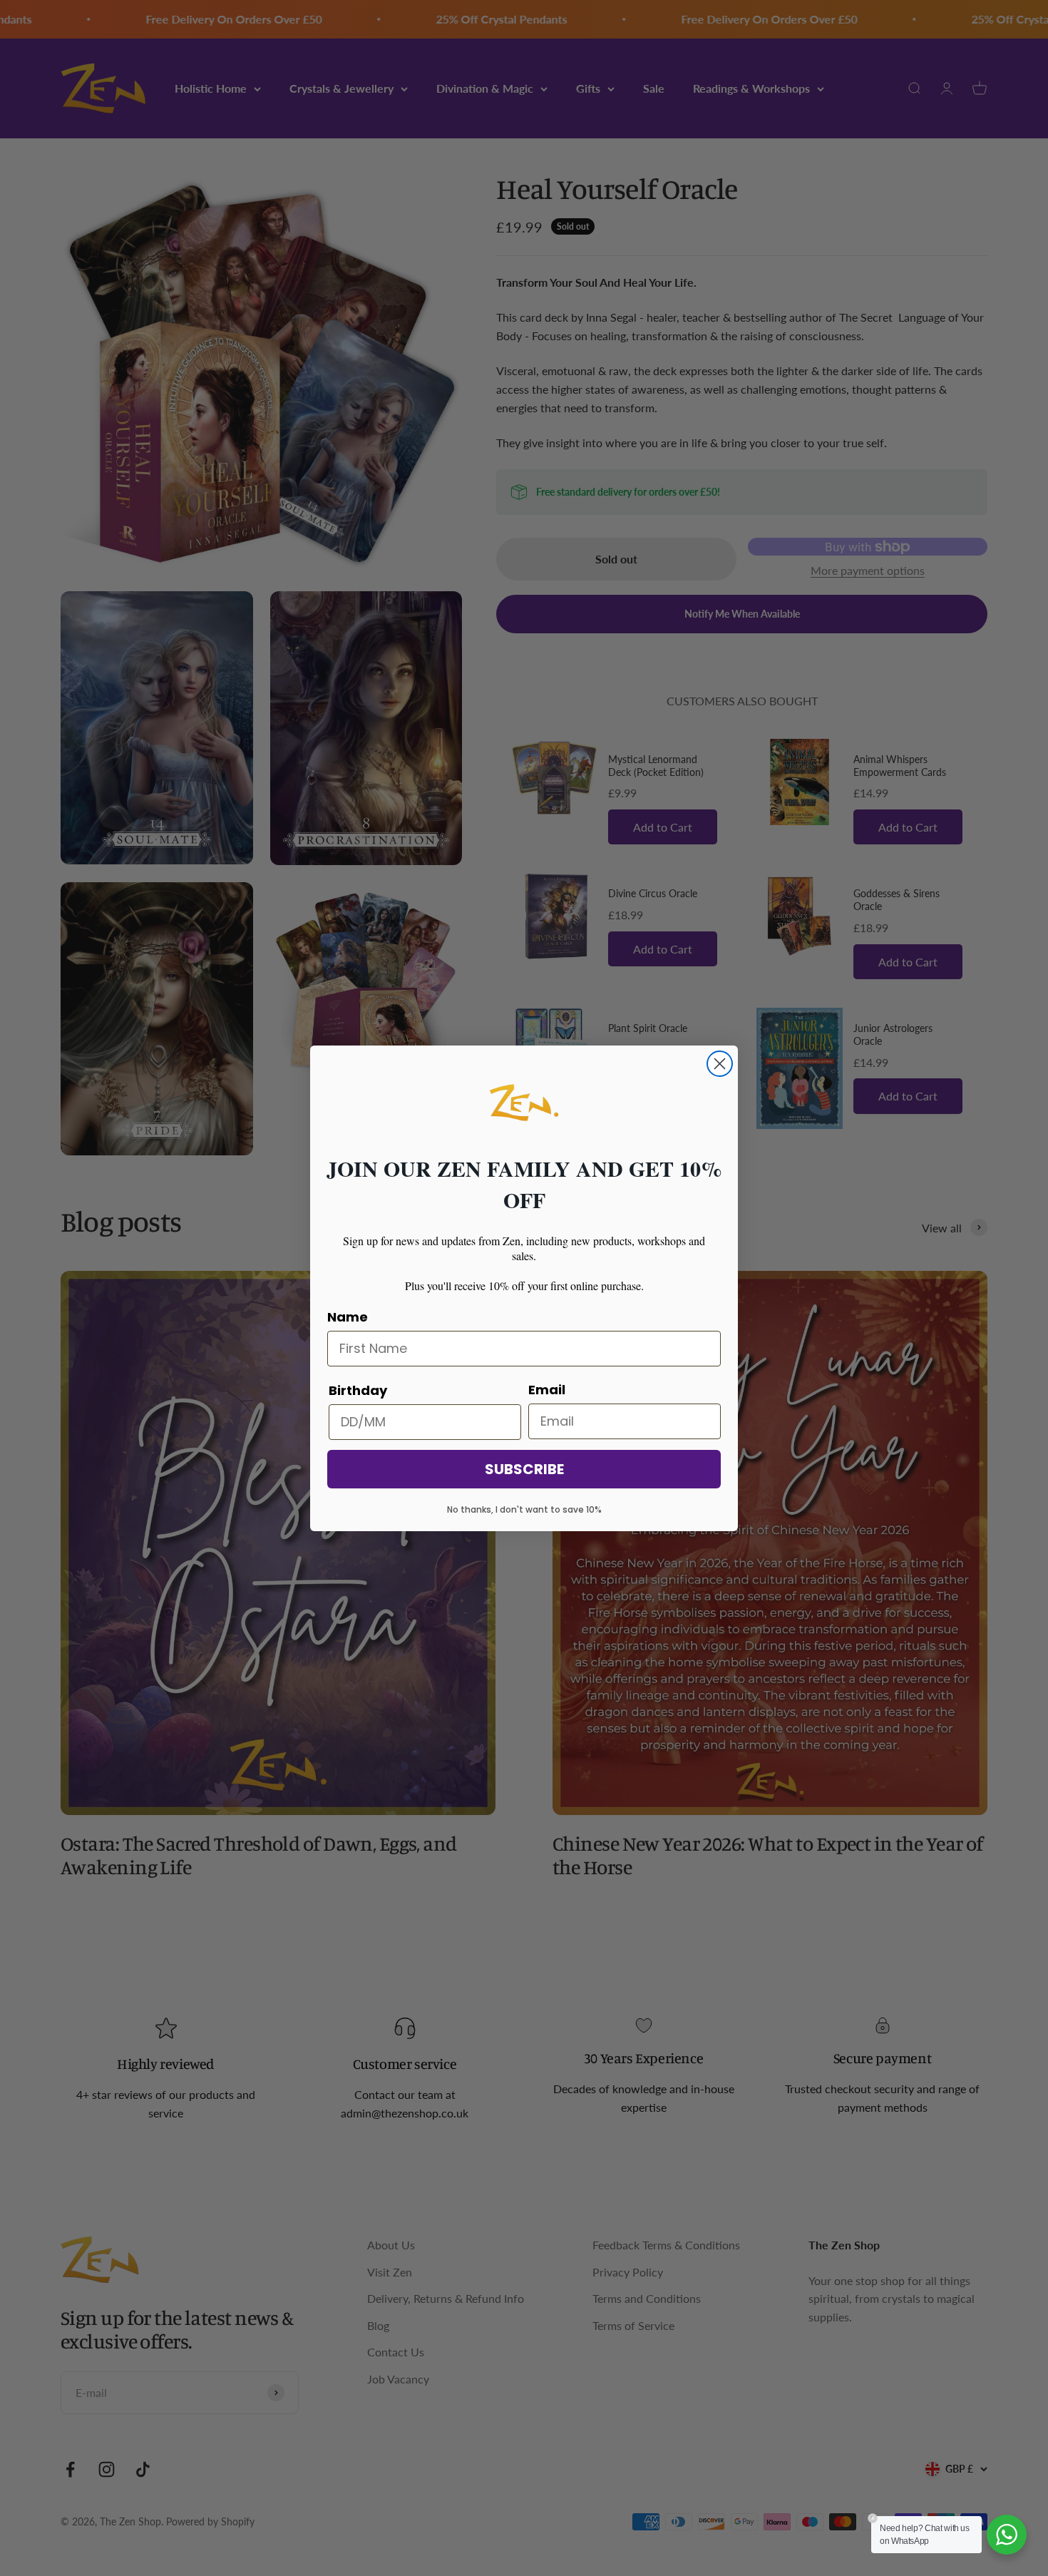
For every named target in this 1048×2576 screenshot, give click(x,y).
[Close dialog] (720, 1064)
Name (348, 1317)
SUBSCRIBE (524, 1469)
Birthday (358, 1390)
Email (547, 1390)
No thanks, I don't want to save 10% (524, 1509)
